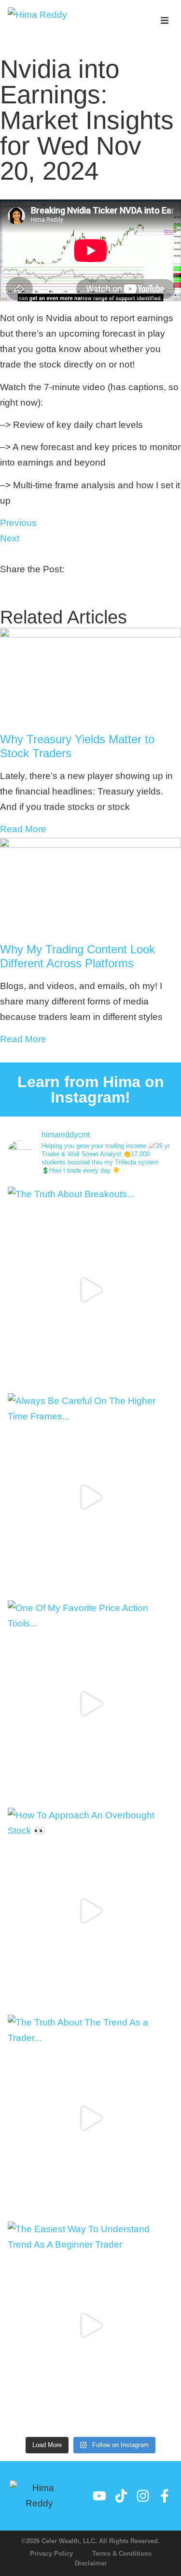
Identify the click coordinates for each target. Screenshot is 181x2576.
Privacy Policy (51, 2554)
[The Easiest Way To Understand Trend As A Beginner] (90, 2325)
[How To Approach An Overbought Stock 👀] (90, 1911)
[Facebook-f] (165, 2496)
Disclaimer (91, 2563)
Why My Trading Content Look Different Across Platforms (77, 956)
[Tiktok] (121, 2496)
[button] (165, 21)
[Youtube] (99, 2496)
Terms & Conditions (122, 2554)
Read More (23, 829)
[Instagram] (143, 2496)
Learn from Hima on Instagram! (91, 1090)
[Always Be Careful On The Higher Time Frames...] (90, 1497)
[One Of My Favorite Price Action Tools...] (90, 1704)
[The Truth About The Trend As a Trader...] (90, 2118)
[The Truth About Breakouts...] (90, 1290)
